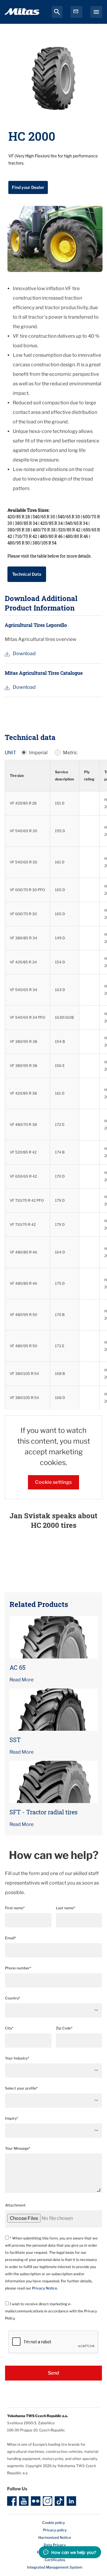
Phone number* (18, 1968)
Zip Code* (64, 2028)
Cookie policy (53, 2523)
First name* (15, 1908)
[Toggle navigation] (96, 12)
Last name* (66, 1908)
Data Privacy (55, 2545)
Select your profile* (21, 2088)
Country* (13, 1998)
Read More (22, 1680)
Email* (11, 1938)
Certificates (55, 2560)
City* (9, 2028)
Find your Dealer (28, 187)
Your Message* (18, 2148)
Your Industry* (17, 2058)
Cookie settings (53, 1482)
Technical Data (27, 574)
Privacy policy (55, 2530)
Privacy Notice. (45, 2288)
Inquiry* (12, 2118)
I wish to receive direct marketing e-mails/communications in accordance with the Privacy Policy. (51, 2311)
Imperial (38, 753)
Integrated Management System (55, 2567)
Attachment (15, 2205)
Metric (70, 753)
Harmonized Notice (55, 2537)
